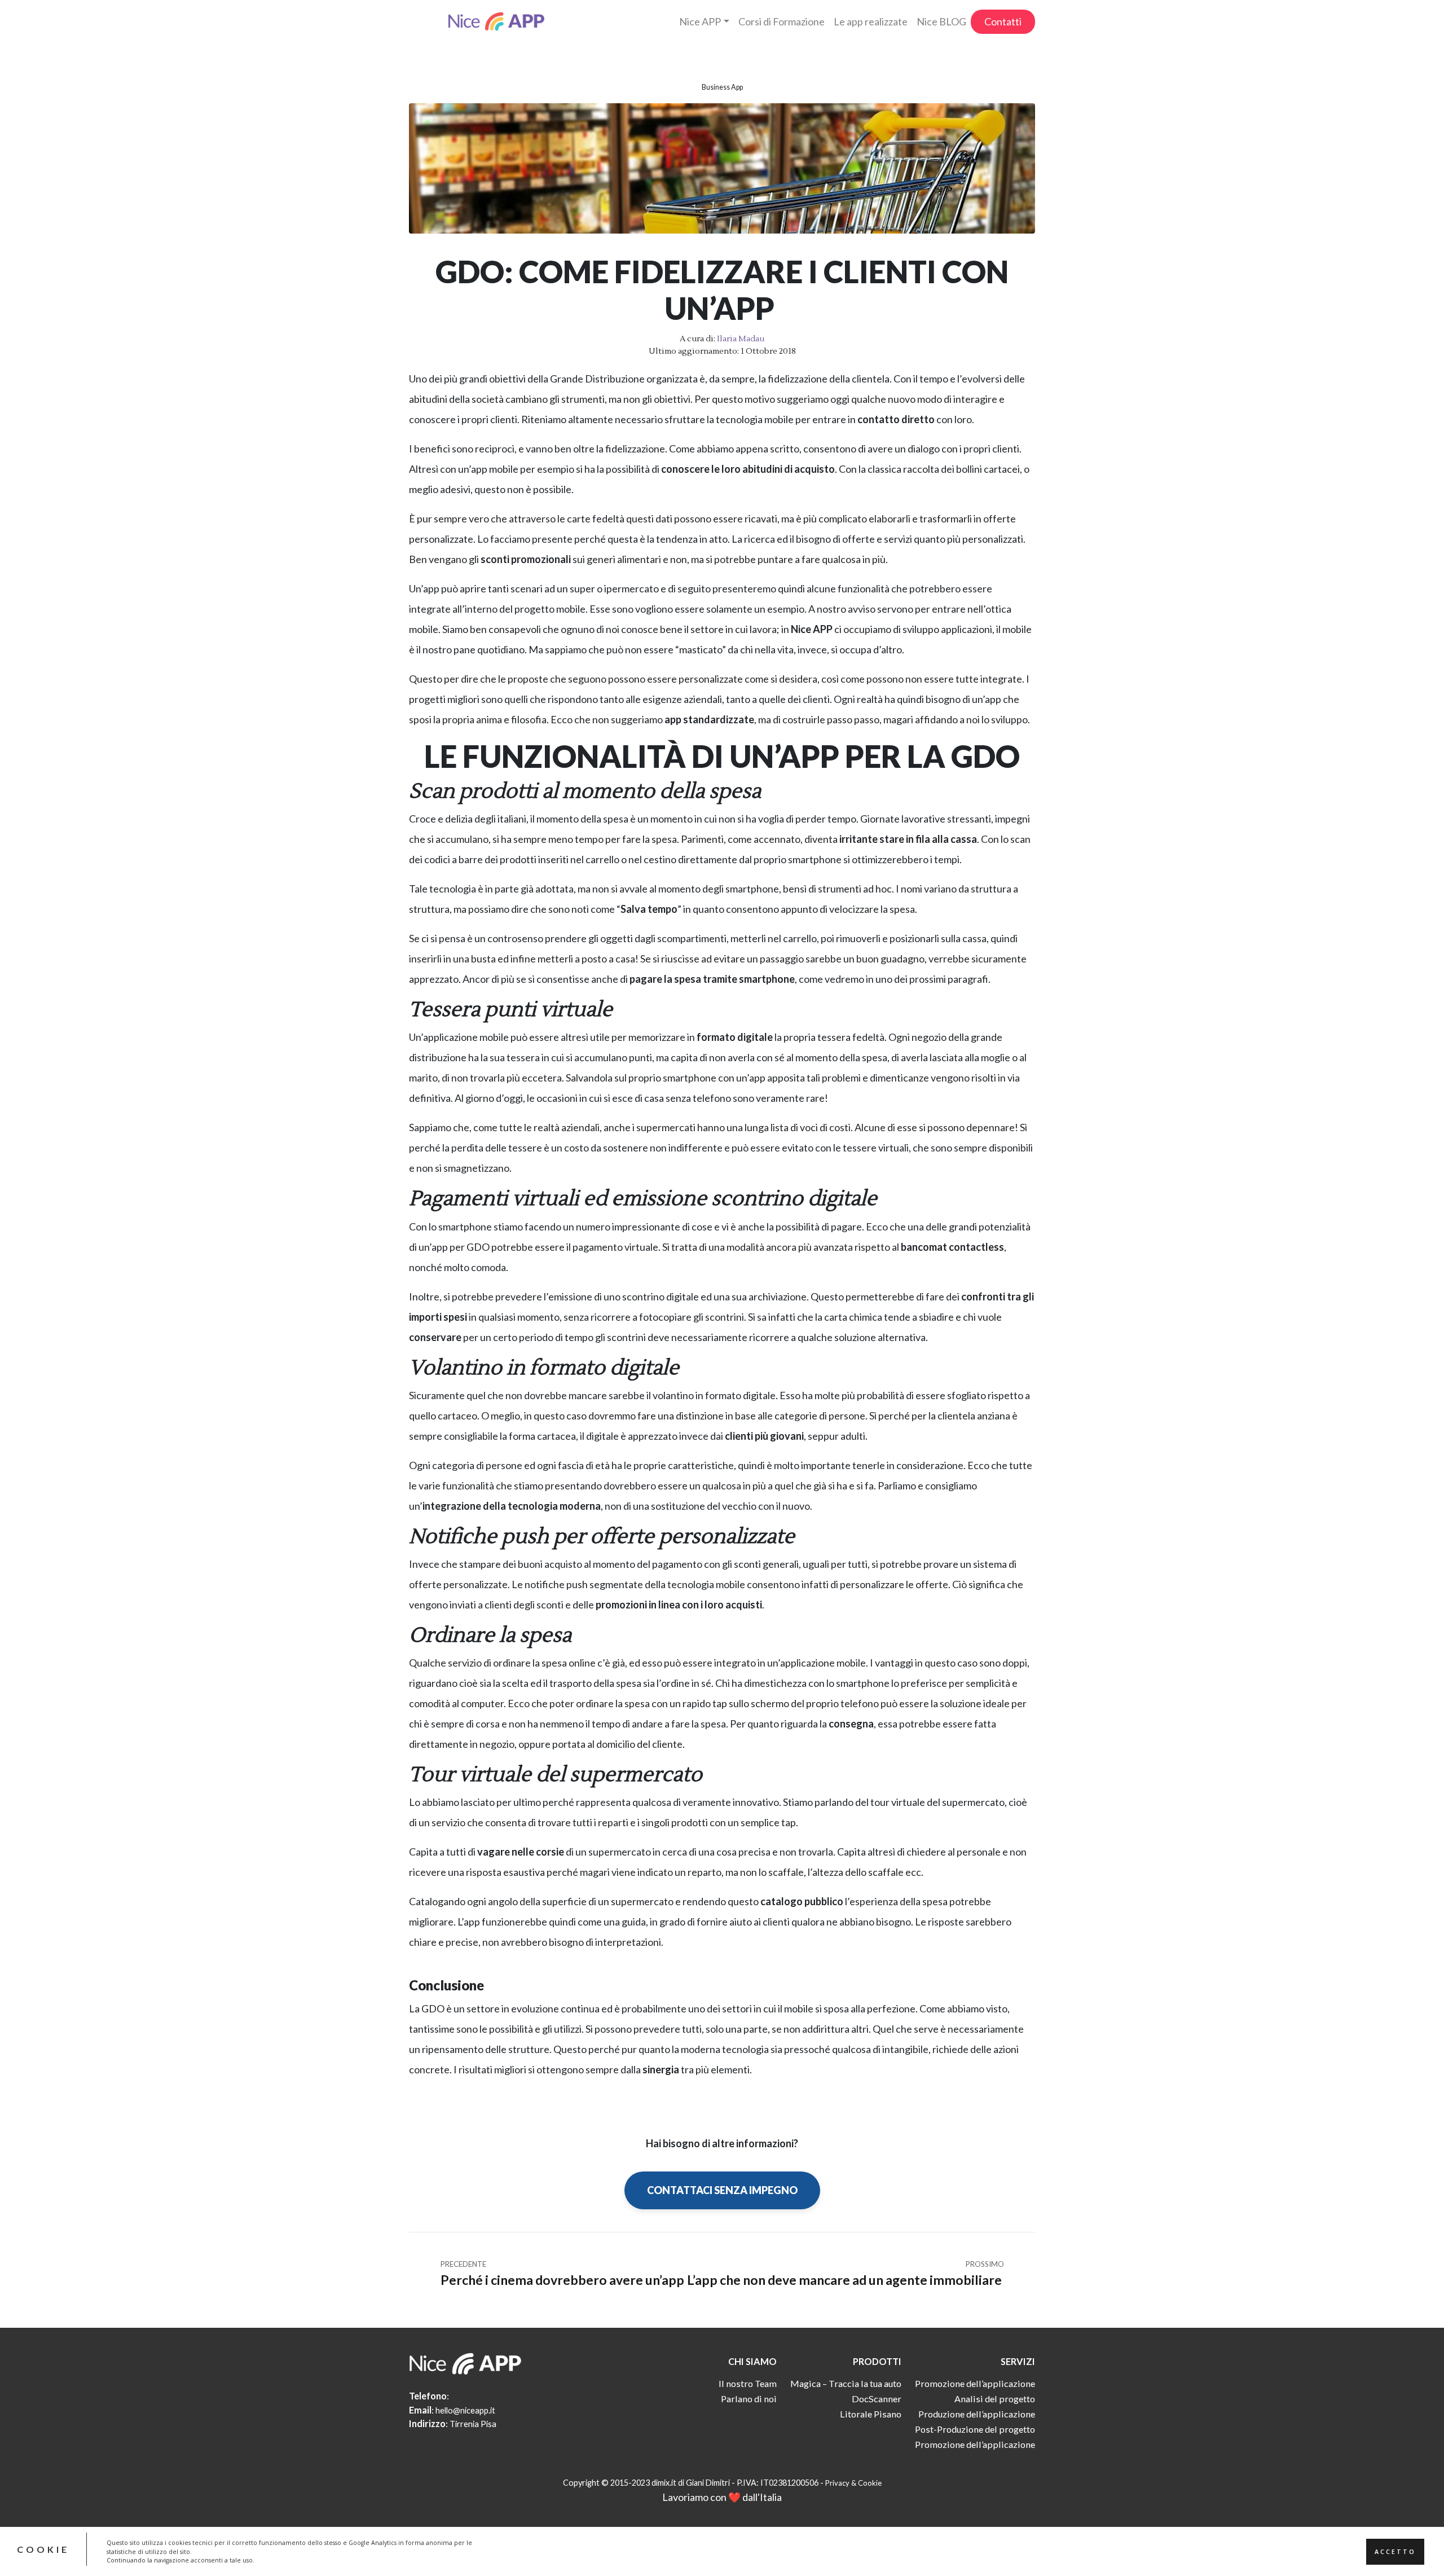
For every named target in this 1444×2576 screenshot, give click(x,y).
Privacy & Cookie (853, 2483)
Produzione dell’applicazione (977, 2414)
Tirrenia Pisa (473, 2424)
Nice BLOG (941, 21)
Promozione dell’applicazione (975, 2383)
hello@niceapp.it (465, 2410)
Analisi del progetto (995, 2399)
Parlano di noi (749, 2399)
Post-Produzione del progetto (975, 2429)
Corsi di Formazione (782, 21)
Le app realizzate (871, 21)
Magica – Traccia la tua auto (846, 2383)
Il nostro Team (748, 2383)
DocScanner (877, 2399)
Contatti (1003, 21)
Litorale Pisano (871, 2414)
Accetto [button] (1395, 2551)
